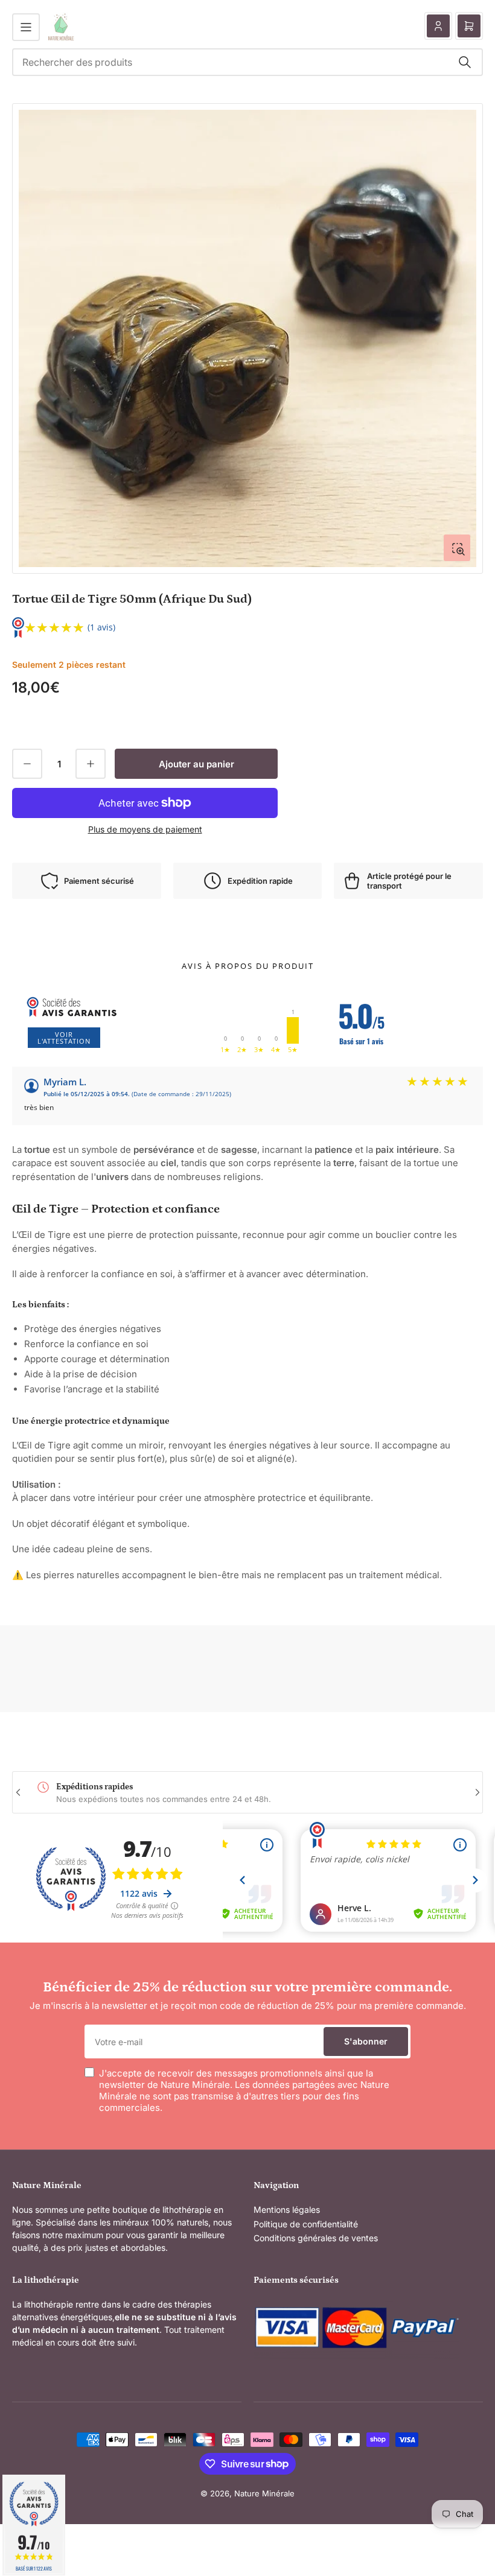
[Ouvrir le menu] (26, 27)
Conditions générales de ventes (316, 2238)
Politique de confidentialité (306, 2224)
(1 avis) (101, 627)
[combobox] (247, 62)
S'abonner (366, 2041)
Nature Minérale (264, 2493)
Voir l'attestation (64, 1038)
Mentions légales (287, 2210)
